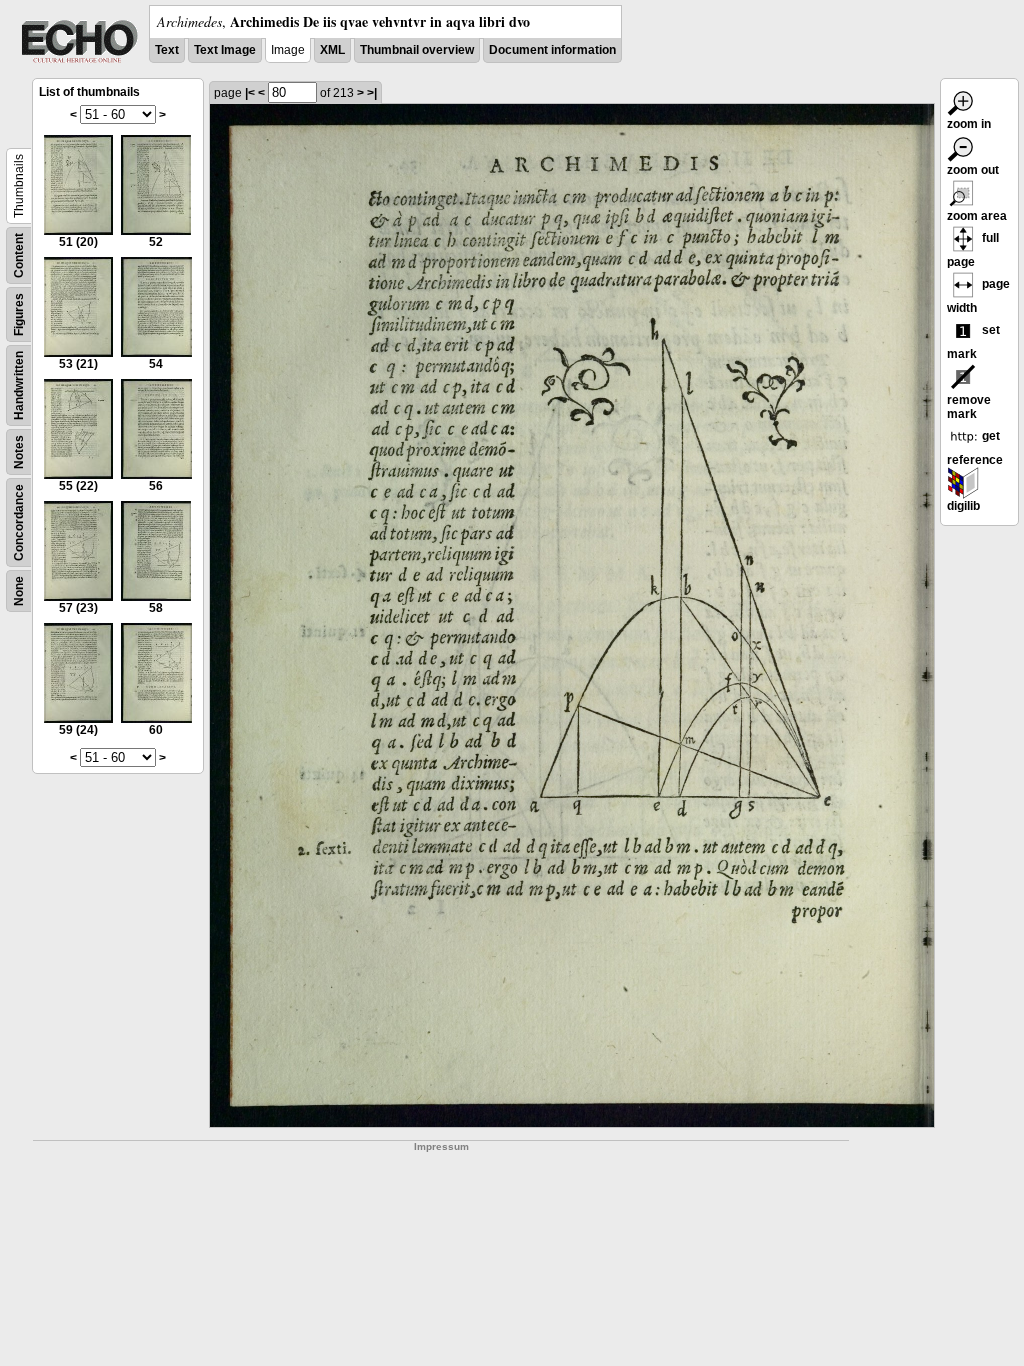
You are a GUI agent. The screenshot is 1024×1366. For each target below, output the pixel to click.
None (19, 591)
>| (372, 93)
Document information (552, 50)
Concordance (19, 522)
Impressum (441, 1146)
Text (167, 50)
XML (332, 50)
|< (250, 93)
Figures (19, 314)
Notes (19, 452)
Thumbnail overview (417, 50)
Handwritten (19, 385)
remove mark (969, 407)
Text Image (225, 50)
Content (19, 255)
